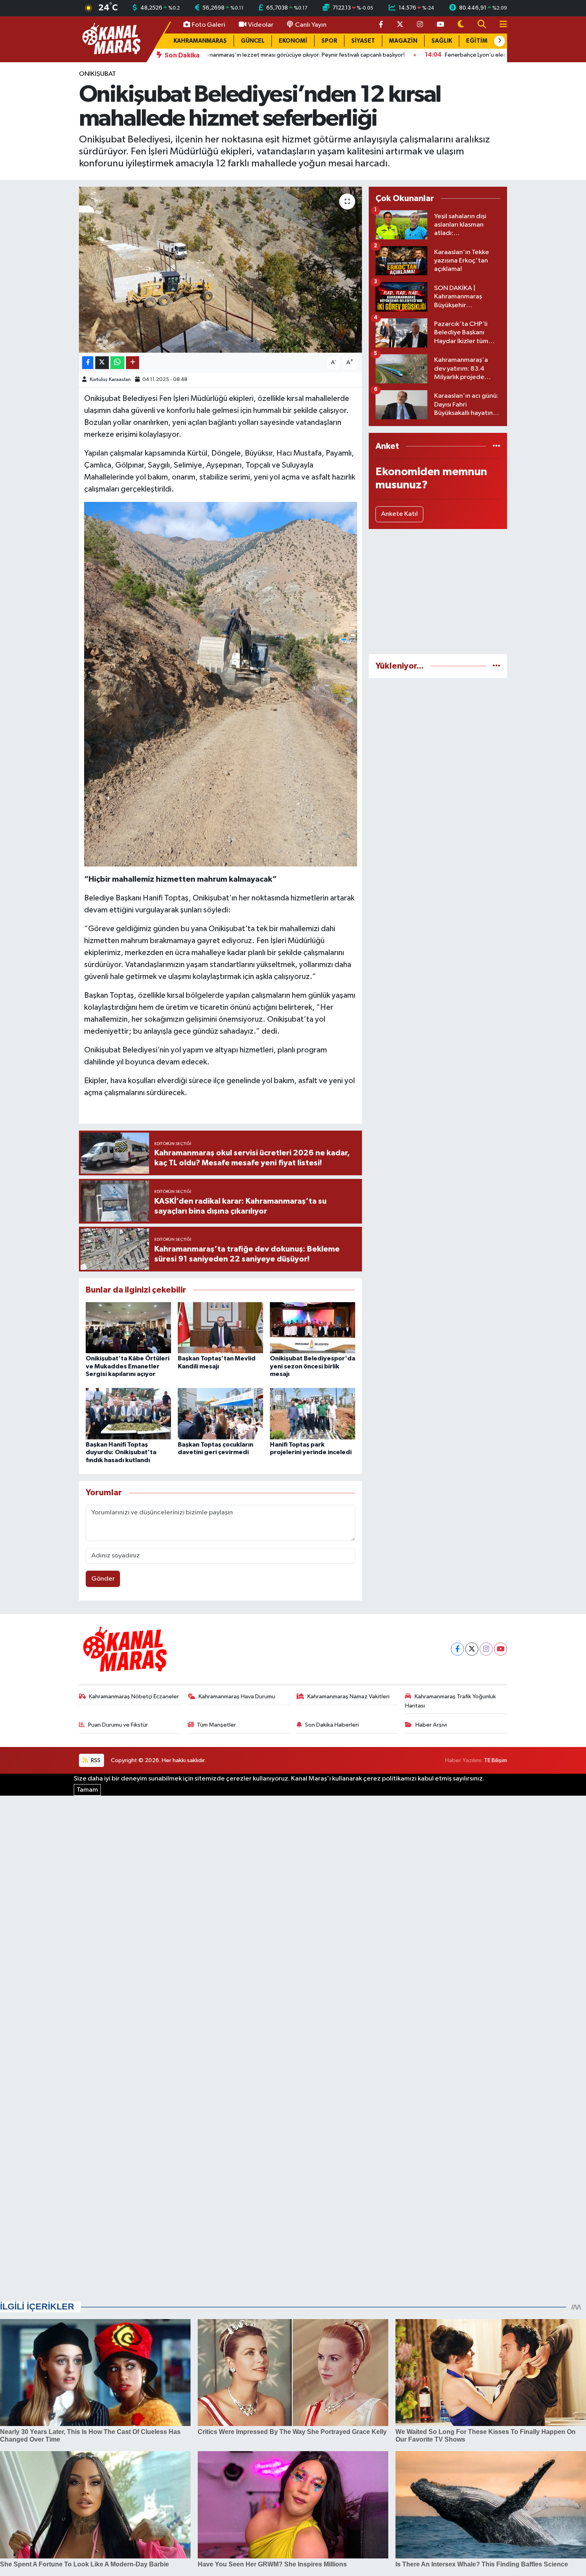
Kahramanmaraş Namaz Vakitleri (348, 1697)
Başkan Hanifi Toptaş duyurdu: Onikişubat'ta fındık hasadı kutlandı (121, 1452)
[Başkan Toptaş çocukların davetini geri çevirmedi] (220, 1414)
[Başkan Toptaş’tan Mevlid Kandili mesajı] (220, 1327)
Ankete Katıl (399, 514)
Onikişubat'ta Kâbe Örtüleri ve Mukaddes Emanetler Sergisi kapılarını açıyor (128, 1366)
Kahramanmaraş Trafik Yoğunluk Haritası (450, 1701)
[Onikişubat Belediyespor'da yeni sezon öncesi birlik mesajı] (313, 1327)
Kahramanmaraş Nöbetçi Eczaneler (134, 1697)
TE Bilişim (496, 1760)
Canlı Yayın (311, 25)
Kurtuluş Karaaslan (110, 380)
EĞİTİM (477, 41)
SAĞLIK (442, 41)
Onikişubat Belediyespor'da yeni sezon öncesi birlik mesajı (313, 1366)
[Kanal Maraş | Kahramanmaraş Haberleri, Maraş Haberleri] (111, 39)
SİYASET (363, 41)
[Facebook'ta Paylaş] (88, 363)
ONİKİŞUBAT (97, 74)
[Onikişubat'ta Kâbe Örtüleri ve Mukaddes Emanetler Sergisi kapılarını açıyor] (128, 1327)
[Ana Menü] (500, 25)
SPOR (329, 41)
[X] (472, 1649)
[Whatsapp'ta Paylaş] (117, 363)
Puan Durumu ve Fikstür (118, 1725)
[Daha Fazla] (133, 363)
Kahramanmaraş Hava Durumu (237, 1697)
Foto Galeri (208, 25)
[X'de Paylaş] (102, 363)
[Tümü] (497, 446)
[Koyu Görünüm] (461, 25)
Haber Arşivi (431, 1725)
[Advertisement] (438, 592)
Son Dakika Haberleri (332, 1725)
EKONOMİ (293, 41)
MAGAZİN (403, 41)
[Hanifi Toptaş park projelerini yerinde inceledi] (313, 1414)
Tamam (87, 1790)
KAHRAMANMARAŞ (200, 41)
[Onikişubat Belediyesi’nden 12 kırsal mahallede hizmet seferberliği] (221, 270)
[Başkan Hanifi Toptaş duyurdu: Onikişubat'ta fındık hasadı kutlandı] (128, 1414)
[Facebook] (457, 1649)
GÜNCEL (253, 41)
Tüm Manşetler (216, 1725)
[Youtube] (500, 1649)
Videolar (261, 25)
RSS (95, 1760)
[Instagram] (486, 1649)
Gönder (103, 1579)
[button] (499, 41)
